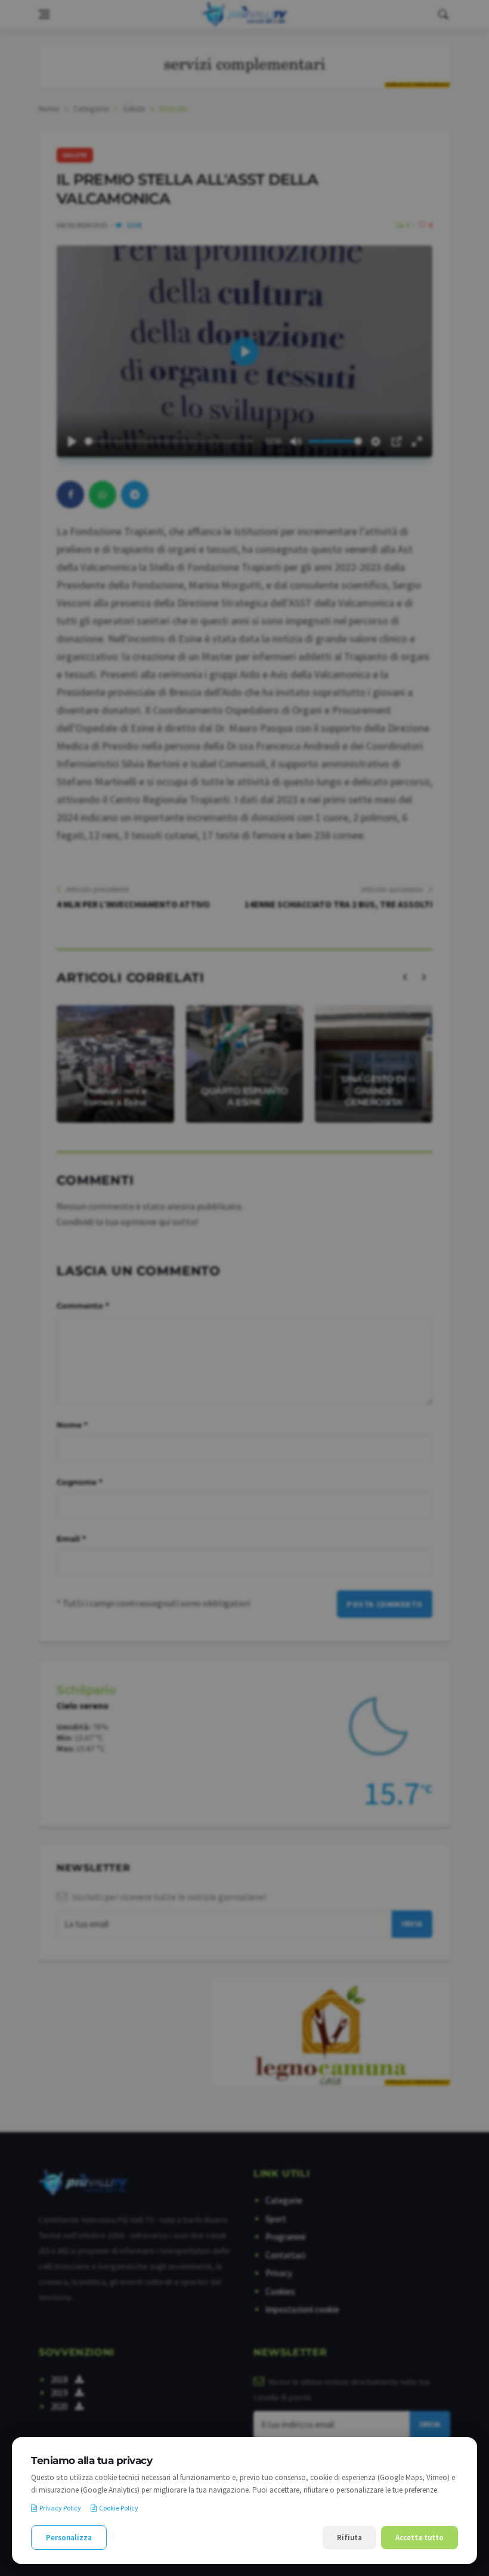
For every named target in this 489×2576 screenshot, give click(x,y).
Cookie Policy (119, 2508)
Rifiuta (349, 2538)
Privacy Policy (60, 2508)
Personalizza (69, 2538)
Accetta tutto (420, 2538)
